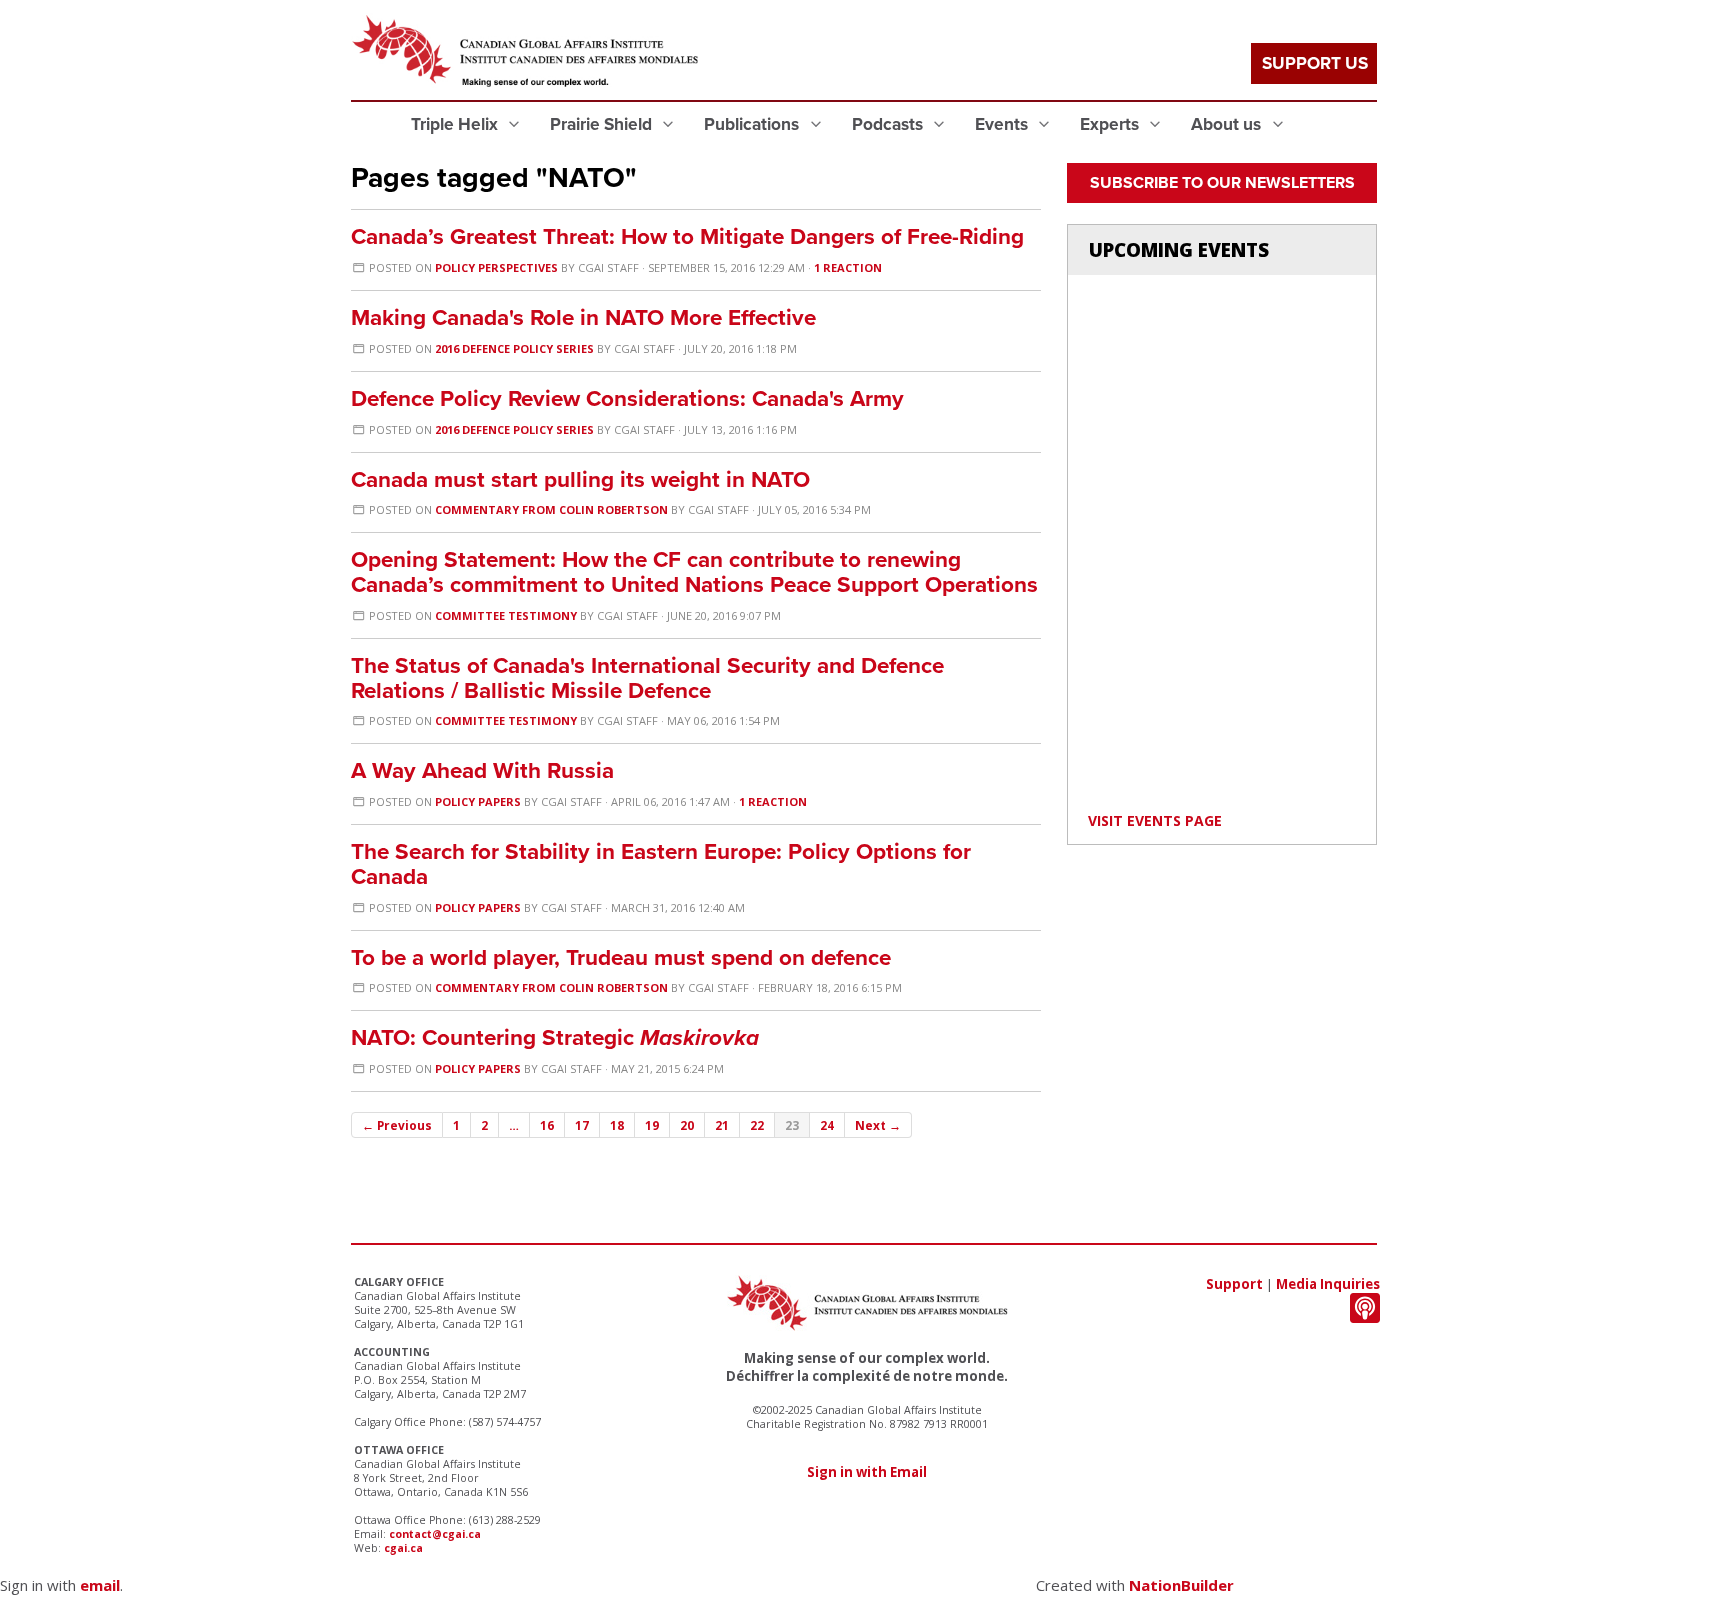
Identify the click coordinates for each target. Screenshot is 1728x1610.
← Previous (397, 1125)
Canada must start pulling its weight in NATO (580, 479)
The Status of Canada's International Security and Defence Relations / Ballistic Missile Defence (647, 678)
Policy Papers (478, 801)
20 (687, 1125)
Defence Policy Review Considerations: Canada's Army (627, 398)
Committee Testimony (506, 615)
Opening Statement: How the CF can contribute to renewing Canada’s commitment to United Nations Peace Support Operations (694, 572)
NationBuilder (1181, 1585)
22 (757, 1125)
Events (1003, 124)
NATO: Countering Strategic (555, 1037)
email (100, 1585)
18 (617, 1125)
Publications (753, 124)
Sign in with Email (867, 1472)
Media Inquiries (1328, 1284)
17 (582, 1125)
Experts (1111, 124)
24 (827, 1125)
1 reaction (848, 267)
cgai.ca (403, 1548)
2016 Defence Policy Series (514, 348)
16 (547, 1125)
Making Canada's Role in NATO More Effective (583, 317)
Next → (878, 1125)
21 (722, 1125)
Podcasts (889, 124)
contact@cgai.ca (435, 1534)
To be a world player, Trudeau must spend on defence (621, 957)
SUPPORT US (1315, 63)
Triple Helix (456, 124)
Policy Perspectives (496, 267)
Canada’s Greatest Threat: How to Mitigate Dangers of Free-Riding (687, 236)
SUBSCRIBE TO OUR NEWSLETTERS (1222, 183)
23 (792, 1125)
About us (1228, 124)
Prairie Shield (603, 124)
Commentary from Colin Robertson (551, 509)
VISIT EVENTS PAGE (1155, 820)
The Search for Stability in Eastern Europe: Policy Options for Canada (661, 864)
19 (652, 1125)
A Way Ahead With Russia (482, 770)
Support (1234, 1284)
